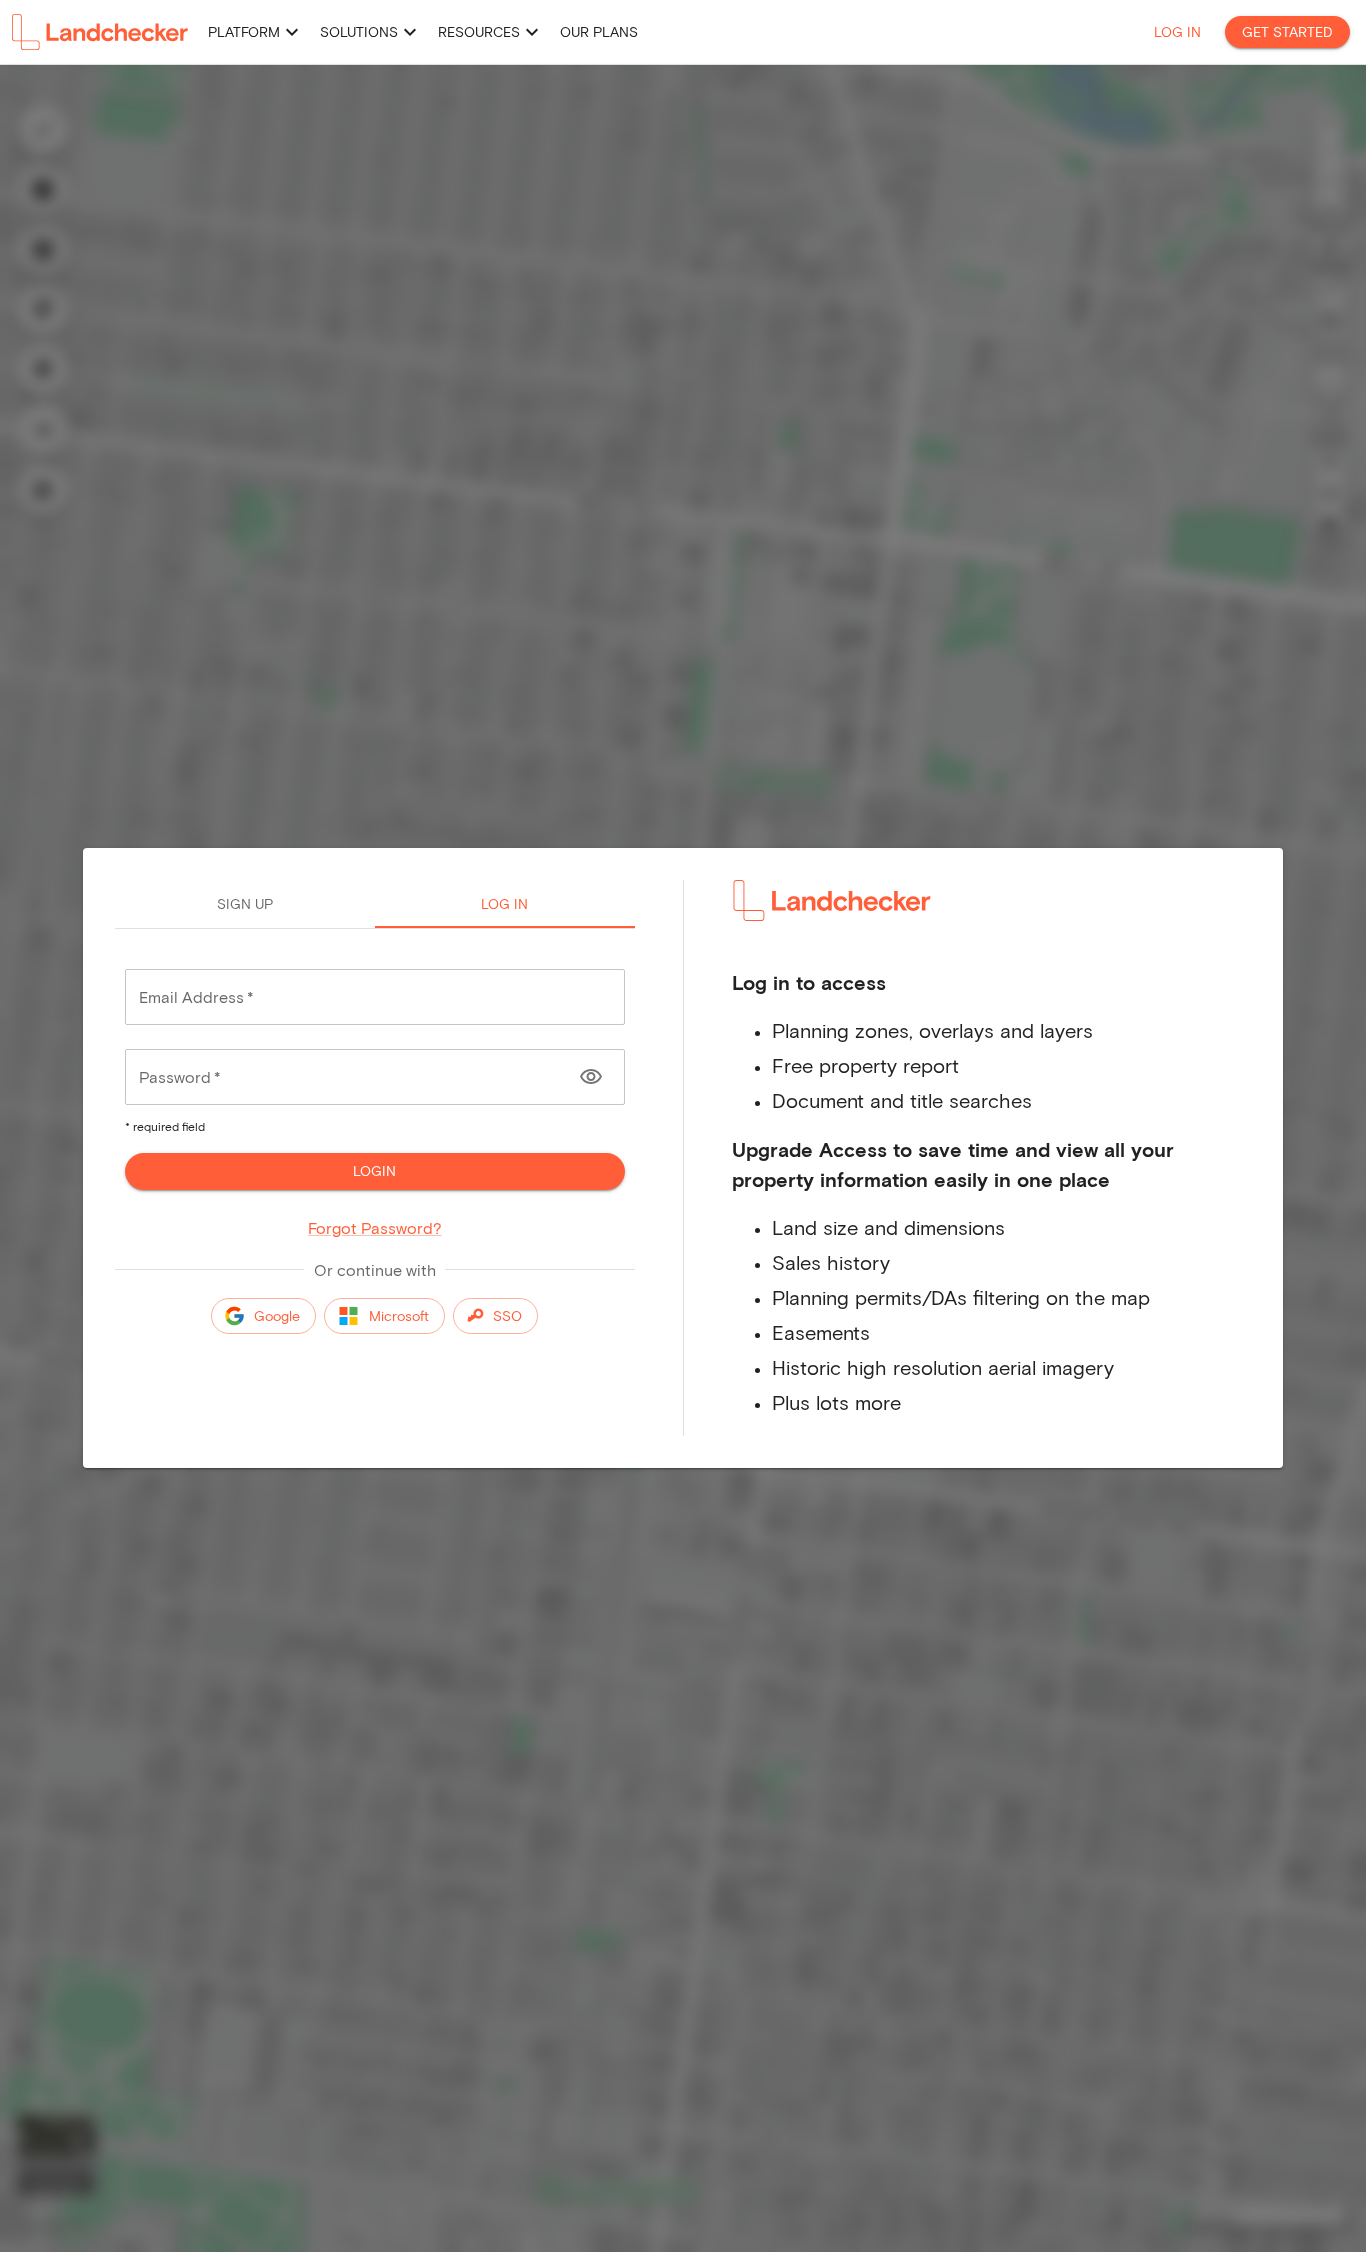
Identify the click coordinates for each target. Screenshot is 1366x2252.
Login (374, 1170)
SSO (507, 1315)
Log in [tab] (504, 903)
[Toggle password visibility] (591, 1077)
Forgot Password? (375, 1227)
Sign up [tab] (245, 903)
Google (277, 1315)
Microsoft (399, 1315)
